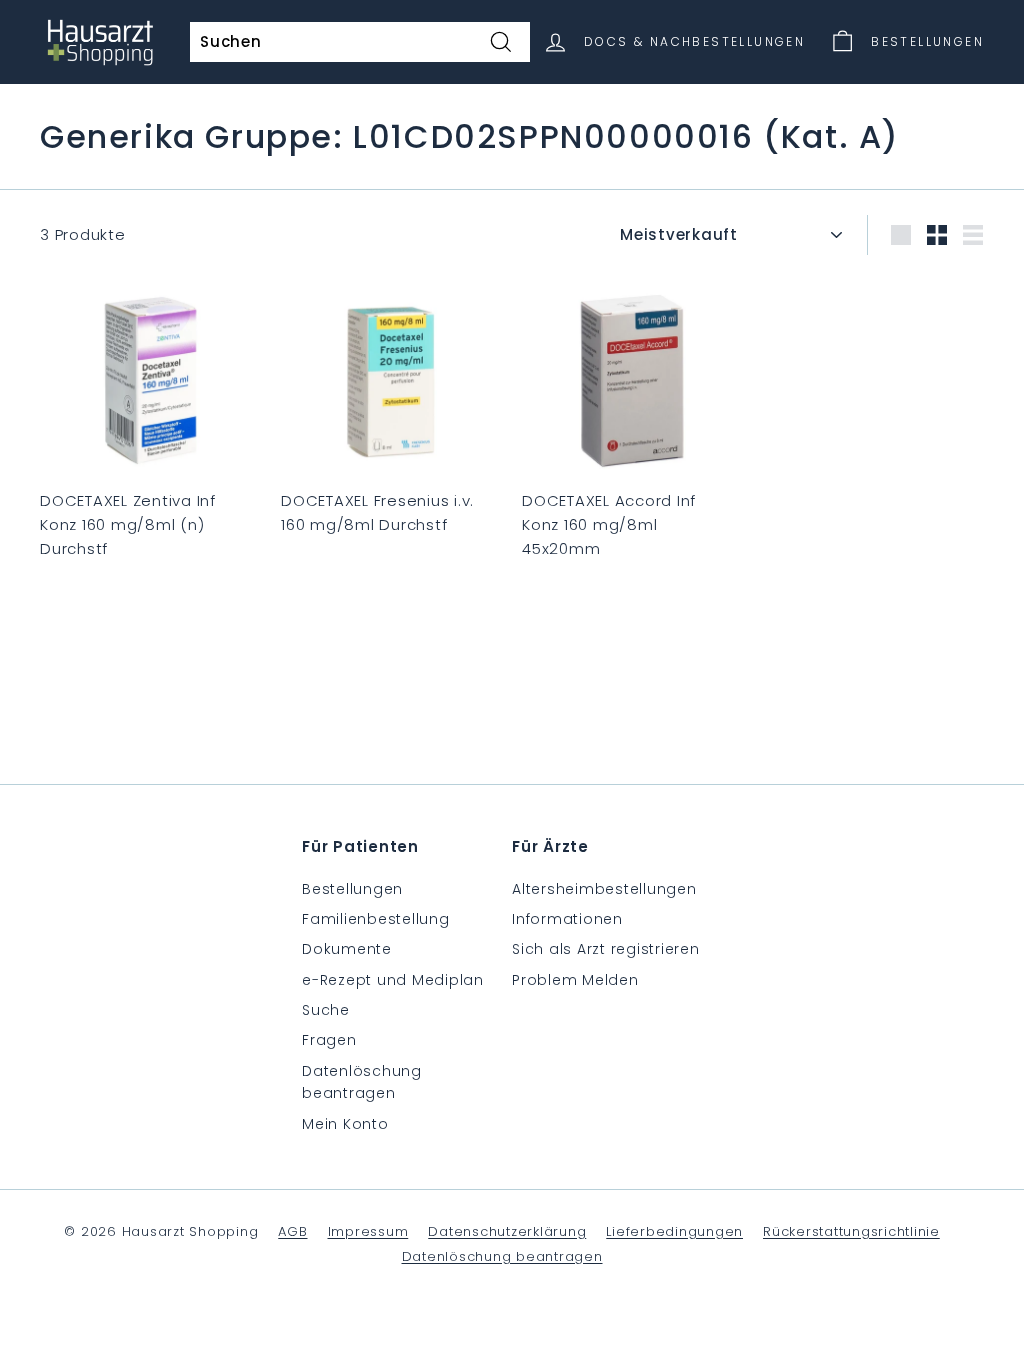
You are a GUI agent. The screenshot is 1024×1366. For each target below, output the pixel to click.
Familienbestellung (376, 919)
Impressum (368, 1231)
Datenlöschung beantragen (362, 1082)
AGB (292, 1231)
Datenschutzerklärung (507, 1231)
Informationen (567, 919)
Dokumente (347, 949)
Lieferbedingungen (674, 1231)
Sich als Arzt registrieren (606, 949)
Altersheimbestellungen (604, 889)
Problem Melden (575, 980)
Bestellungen (352, 889)
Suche (326, 1010)
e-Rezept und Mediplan (393, 980)
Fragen (329, 1040)
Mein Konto (345, 1124)
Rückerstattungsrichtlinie (851, 1231)
